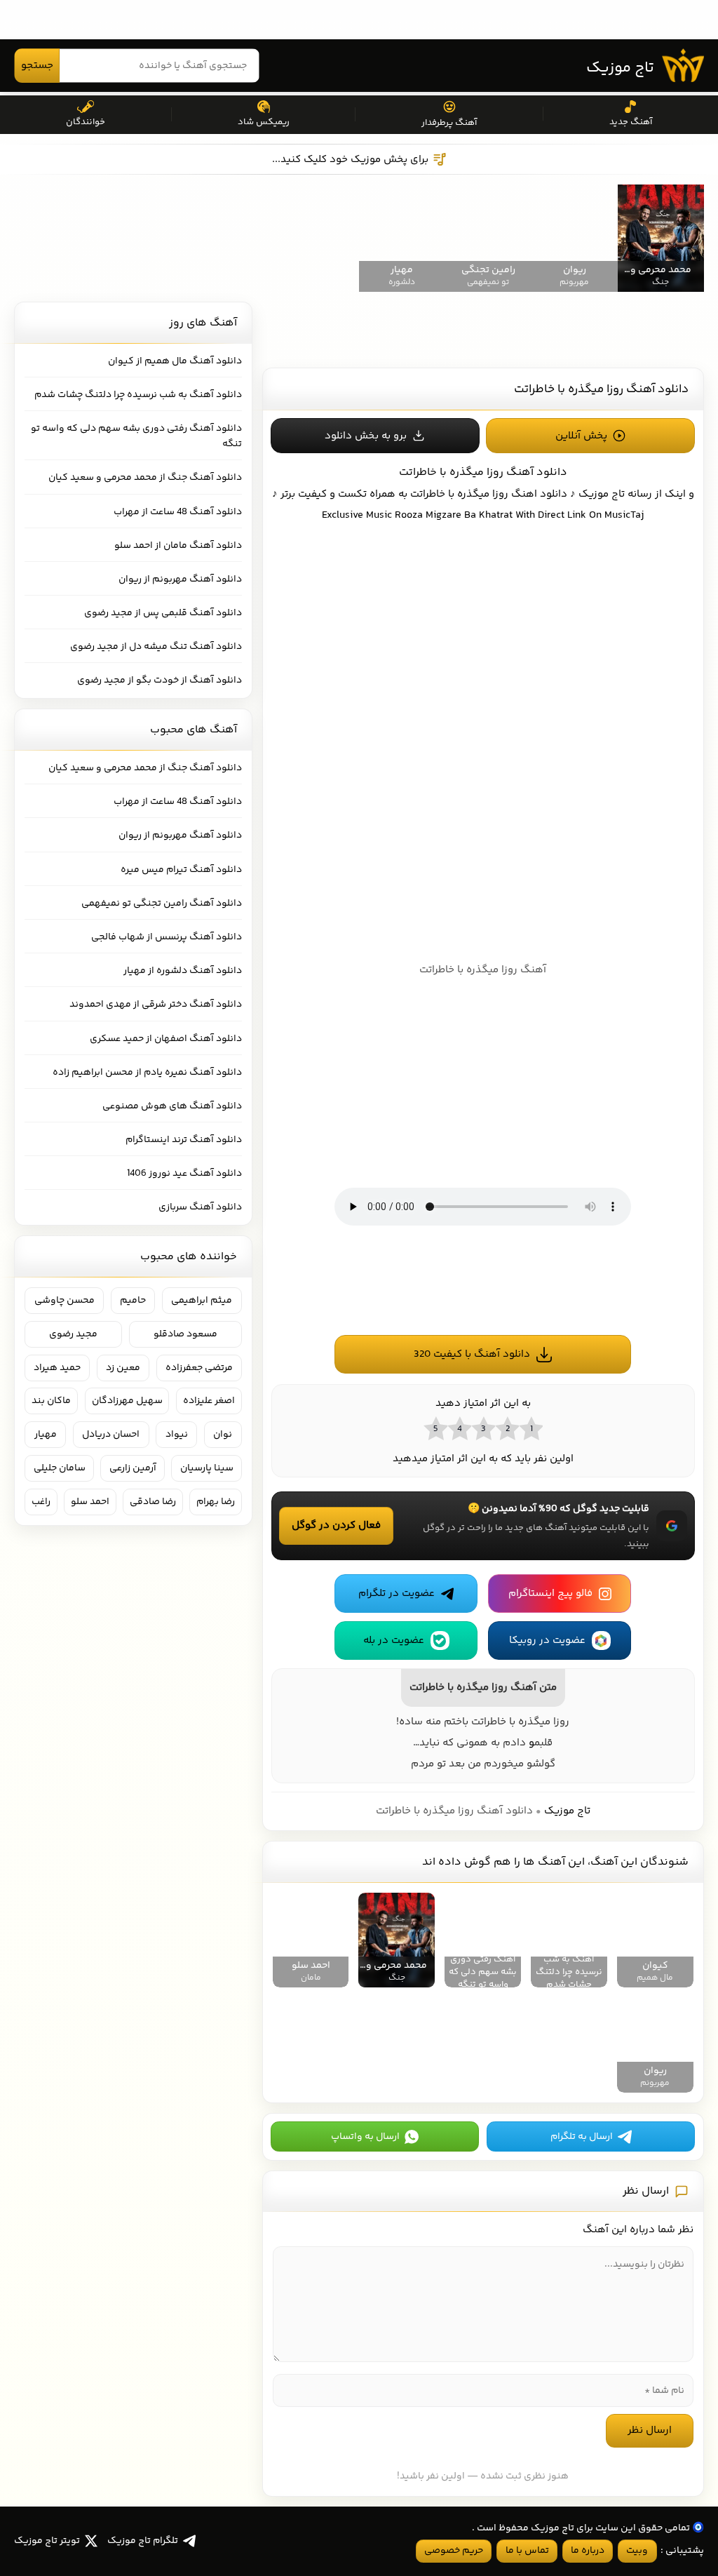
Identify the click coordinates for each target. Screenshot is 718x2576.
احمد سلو (90, 1502)
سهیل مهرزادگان (127, 1401)
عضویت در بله (394, 1641)
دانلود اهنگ (539, 494)
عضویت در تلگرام (397, 1594)
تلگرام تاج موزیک (143, 2541)
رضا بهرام (216, 1502)
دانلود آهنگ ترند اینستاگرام (184, 1140)
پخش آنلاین (581, 436)
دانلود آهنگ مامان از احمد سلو (178, 546)
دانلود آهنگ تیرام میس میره (181, 870)
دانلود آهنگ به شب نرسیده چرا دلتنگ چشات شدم (138, 395)
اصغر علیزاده (209, 1401)
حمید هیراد (57, 1368)
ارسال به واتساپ (365, 2137)
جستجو (37, 66)
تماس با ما (527, 2551)
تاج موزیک (620, 68)
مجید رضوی (73, 1334)
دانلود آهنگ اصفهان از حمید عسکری (166, 1039)
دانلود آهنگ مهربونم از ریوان (180, 579)
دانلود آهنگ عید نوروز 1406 (184, 1174)
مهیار (46, 1435)
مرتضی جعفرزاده (199, 1368)
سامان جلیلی (60, 1468)
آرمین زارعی (133, 1468)
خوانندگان (86, 122)
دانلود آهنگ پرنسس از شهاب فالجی (167, 937)
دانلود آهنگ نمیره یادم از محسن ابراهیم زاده (147, 1073)
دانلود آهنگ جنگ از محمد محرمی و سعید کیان (145, 478)
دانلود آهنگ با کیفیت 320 (472, 1354)
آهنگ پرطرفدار (449, 123)
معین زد (123, 1368)
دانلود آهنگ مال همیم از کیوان (175, 361)
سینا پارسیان (207, 1468)
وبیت (637, 2551)
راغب (41, 1502)
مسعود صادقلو (185, 1334)
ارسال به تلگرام (582, 2137)
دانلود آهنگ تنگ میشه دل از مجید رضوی (156, 647)
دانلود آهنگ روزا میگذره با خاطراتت (601, 389)
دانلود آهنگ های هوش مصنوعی (172, 1106)
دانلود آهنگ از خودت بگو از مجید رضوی (160, 680)
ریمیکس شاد (264, 122)
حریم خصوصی (454, 2551)
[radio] (531, 1428)
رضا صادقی (153, 1502)
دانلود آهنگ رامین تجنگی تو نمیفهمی (162, 904)
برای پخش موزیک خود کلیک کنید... (350, 160)
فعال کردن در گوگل (336, 1525)
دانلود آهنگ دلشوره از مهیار (183, 971)
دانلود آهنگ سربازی (200, 1207)
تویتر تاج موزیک (47, 2541)
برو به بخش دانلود (366, 436)
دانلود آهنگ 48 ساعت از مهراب (178, 512)
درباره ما (588, 2551)
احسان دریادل (111, 1435)
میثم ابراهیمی (202, 1301)
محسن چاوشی (65, 1301)
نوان (223, 1435)
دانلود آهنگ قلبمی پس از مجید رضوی (163, 613)
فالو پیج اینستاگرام (550, 1594)
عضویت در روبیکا (547, 1641)
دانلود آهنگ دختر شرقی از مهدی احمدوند (156, 1005)
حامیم (133, 1301)
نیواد (177, 1435)
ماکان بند (51, 1401)
